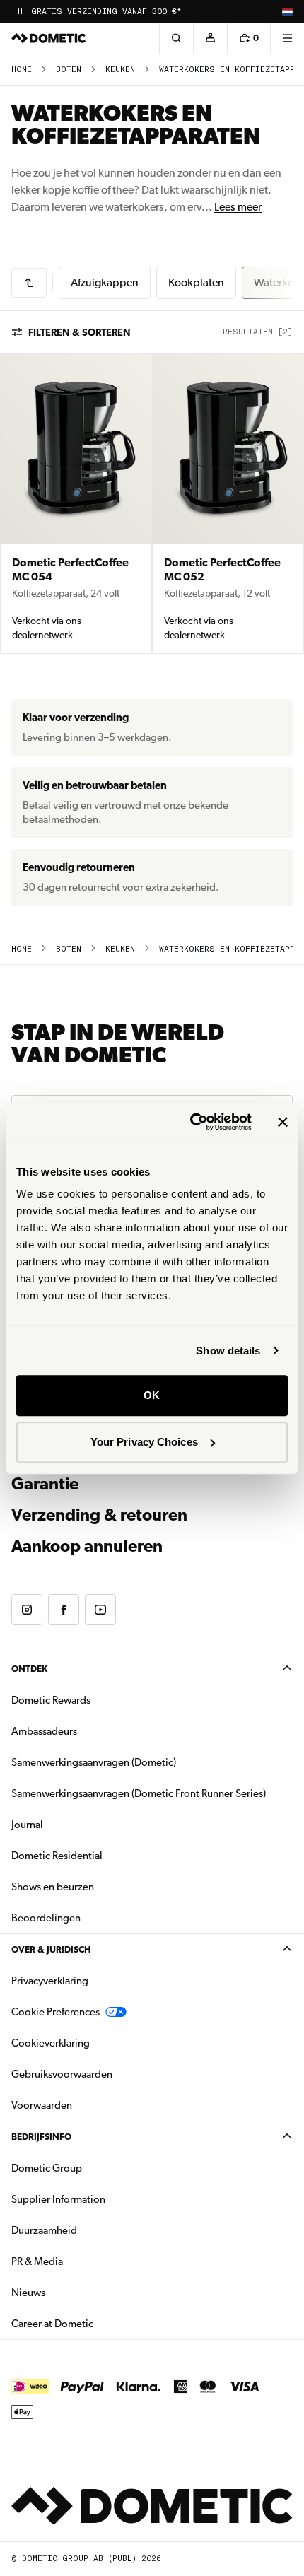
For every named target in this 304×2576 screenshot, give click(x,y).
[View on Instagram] (27, 1610)
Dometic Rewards (51, 1700)
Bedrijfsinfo (41, 2137)
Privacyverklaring (50, 1981)
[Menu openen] (287, 38)
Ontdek (29, 1669)
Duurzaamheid (44, 2230)
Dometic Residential (101, 1855)
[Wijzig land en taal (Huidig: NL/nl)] (287, 11)
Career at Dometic (97, 2323)
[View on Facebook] (64, 1610)
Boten (69, 70)
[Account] (210, 38)
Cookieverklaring (51, 2043)
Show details (228, 1351)
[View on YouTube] (100, 1610)
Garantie (45, 1484)
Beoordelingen (46, 1918)
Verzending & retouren (99, 1515)
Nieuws (73, 2292)
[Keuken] (29, 283)
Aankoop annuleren (87, 1546)
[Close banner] (283, 1122)
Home (22, 70)
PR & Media (82, 2261)
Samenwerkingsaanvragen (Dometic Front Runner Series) (139, 1793)
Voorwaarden (42, 2105)
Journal (27, 1825)
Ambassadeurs (44, 1731)
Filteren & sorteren (80, 332)
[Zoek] (176, 38)
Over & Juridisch (51, 1949)
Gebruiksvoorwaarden (62, 2074)
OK (152, 1395)
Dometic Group (91, 2168)
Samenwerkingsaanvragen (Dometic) (94, 1762)
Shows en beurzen (53, 1887)
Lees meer (238, 207)
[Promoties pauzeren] (20, 11)
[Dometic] (49, 38)
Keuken (120, 70)
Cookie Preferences (55, 2012)
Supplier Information (58, 2199)
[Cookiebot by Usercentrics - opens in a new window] (191, 1122)
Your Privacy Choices (144, 1442)
